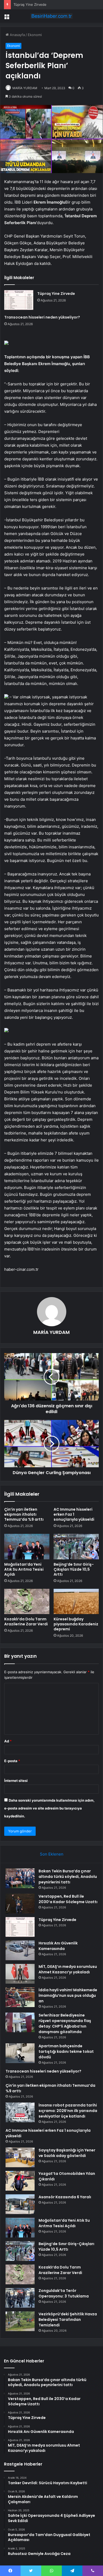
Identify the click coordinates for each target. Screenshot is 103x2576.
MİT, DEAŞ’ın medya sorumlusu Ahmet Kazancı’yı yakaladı (68, 1969)
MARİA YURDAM (25, 88)
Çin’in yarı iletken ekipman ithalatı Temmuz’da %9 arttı (24, 1514)
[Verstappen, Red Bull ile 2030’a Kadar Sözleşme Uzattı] (20, 1904)
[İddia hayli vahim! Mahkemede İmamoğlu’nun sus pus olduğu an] (20, 1997)
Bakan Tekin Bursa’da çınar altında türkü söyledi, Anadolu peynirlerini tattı (68, 1877)
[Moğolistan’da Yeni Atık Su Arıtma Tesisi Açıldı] (27, 1546)
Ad (8, 1741)
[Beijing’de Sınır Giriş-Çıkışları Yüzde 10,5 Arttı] (76, 1546)
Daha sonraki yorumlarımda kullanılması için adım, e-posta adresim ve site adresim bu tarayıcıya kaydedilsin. (49, 1808)
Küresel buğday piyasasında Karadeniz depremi (76, 1624)
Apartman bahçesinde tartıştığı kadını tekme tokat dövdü (66, 2051)
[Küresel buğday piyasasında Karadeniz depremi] (76, 1601)
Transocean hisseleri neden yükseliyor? (42, 317)
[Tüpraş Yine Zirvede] (19, 300)
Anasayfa (17, 35)
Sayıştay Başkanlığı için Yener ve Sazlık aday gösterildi (67, 2153)
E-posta (12, 1761)
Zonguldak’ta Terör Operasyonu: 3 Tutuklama (64, 2293)
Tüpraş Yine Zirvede (30, 4)
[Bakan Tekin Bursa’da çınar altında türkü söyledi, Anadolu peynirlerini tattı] (20, 1878)
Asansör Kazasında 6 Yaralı (65, 2197)
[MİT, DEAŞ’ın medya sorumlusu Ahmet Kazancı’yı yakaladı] (20, 1974)
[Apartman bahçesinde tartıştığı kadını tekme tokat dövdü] (20, 2053)
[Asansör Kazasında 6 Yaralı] (20, 2204)
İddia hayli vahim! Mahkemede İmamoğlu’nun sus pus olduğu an (68, 1995)
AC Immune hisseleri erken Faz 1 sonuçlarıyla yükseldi (74, 1514)
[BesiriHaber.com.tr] (51, 16)
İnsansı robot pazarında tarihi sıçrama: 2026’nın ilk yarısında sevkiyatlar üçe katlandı (68, 2111)
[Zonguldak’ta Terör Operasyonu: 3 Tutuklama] (20, 2298)
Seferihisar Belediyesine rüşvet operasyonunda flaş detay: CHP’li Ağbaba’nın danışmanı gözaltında (65, 2023)
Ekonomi (35, 35)
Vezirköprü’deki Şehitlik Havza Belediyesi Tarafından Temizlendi (68, 2320)
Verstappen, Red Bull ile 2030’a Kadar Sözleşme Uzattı (68, 1899)
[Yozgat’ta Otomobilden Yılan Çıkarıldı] (20, 2181)
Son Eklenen (52, 1854)
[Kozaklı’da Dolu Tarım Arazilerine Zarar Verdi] (27, 1601)
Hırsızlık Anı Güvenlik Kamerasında (58, 1946)
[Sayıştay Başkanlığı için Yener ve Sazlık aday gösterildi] (20, 2157)
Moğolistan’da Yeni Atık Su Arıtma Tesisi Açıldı (24, 1569)
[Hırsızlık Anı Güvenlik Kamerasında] (20, 1950)
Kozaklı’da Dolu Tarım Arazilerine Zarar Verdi (26, 1622)
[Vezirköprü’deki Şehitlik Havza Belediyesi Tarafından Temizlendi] (20, 2321)
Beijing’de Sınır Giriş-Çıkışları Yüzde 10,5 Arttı (74, 1569)
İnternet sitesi (16, 1781)
